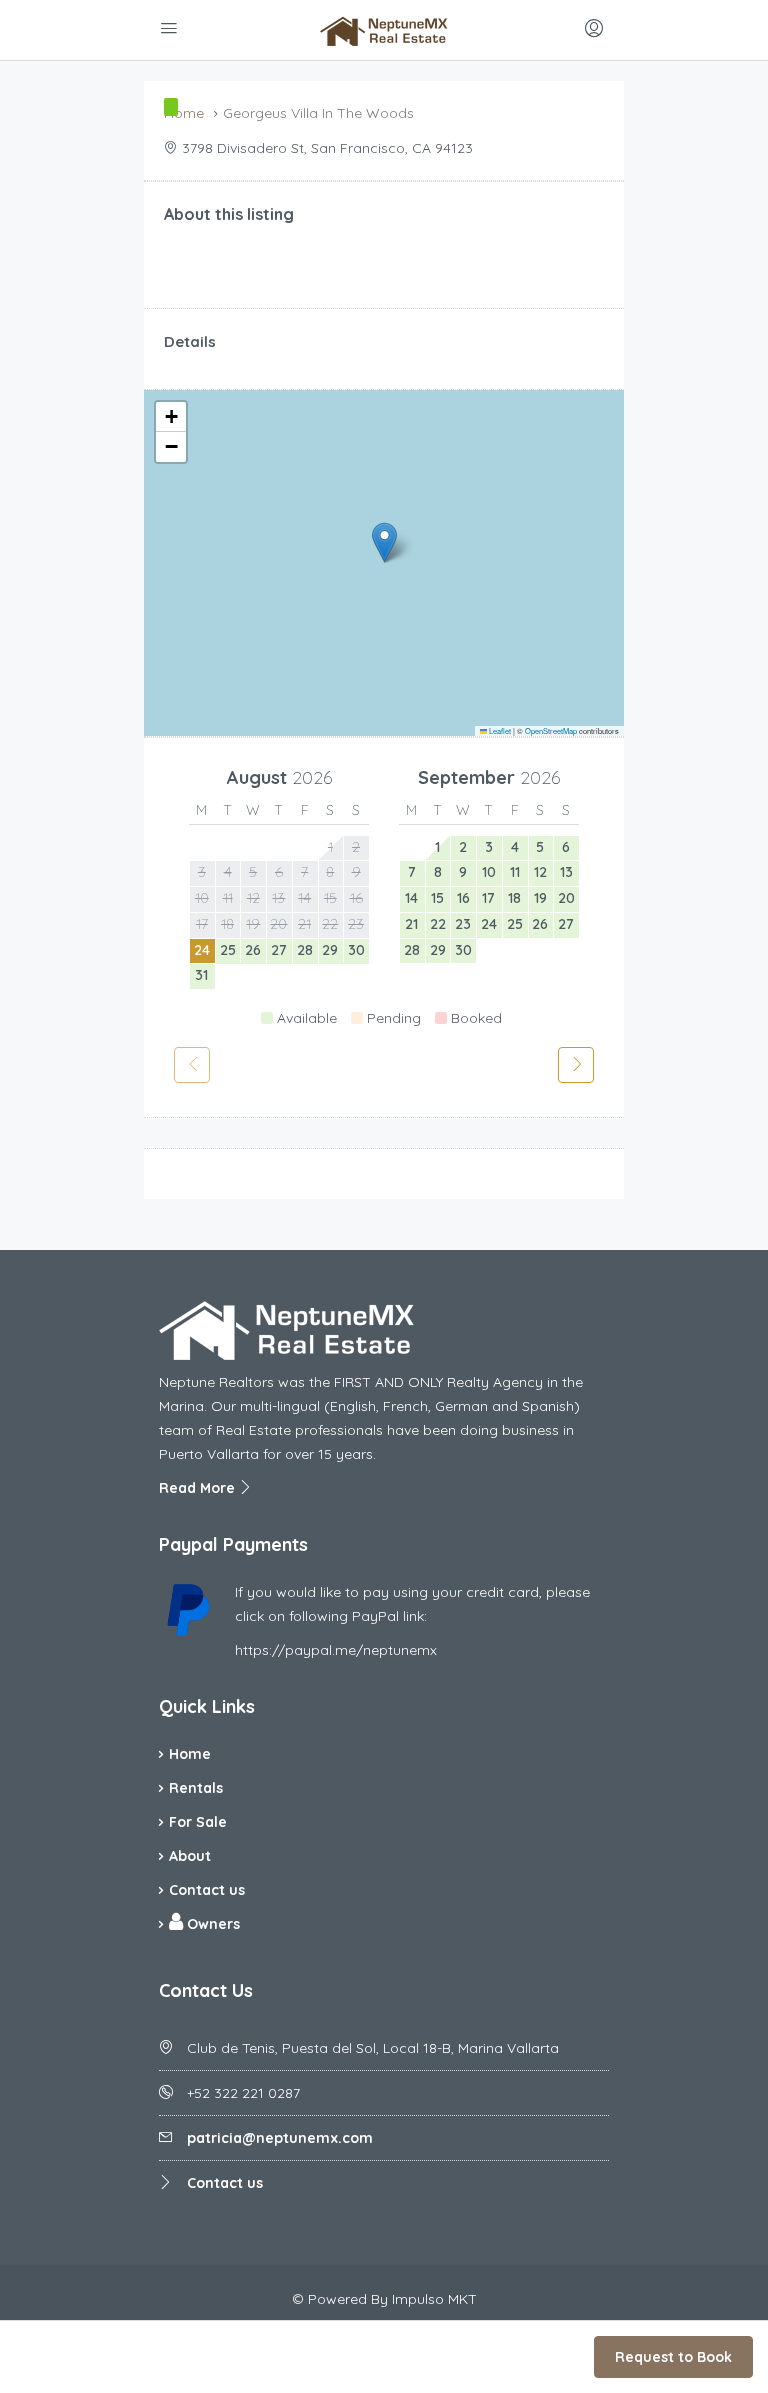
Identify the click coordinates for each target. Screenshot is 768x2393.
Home (190, 1754)
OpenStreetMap (551, 730)
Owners (211, 1924)
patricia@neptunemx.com (280, 2138)
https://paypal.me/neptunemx (336, 1650)
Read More (199, 1488)
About (190, 1856)
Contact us (207, 1890)
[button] (384, 542)
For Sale (198, 1822)
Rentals (196, 1788)
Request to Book (673, 2357)
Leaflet (499, 730)
